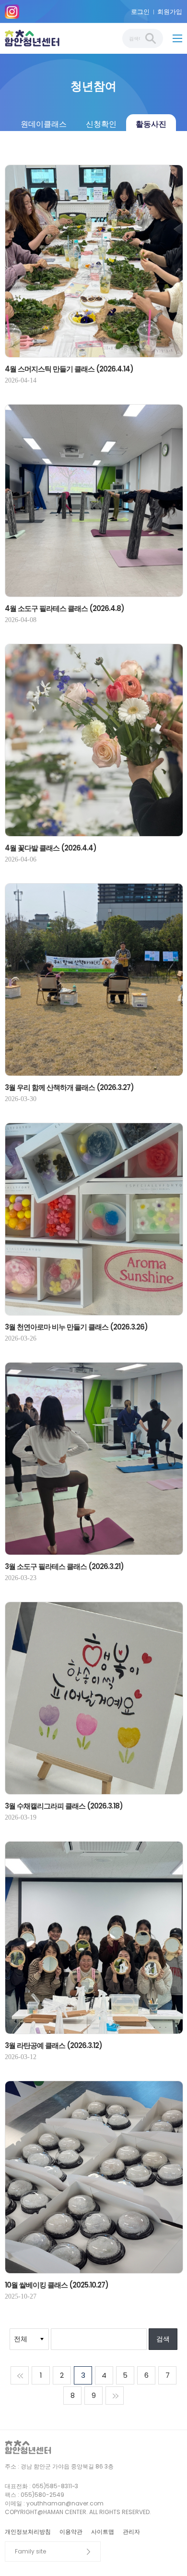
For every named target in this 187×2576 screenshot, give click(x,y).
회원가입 (170, 12)
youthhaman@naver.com (65, 2503)
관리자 (131, 2532)
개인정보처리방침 (28, 2532)
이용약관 (71, 2532)
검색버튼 (151, 38)
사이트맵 (103, 2532)
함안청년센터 (35, 38)
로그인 (140, 12)
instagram (12, 12)
